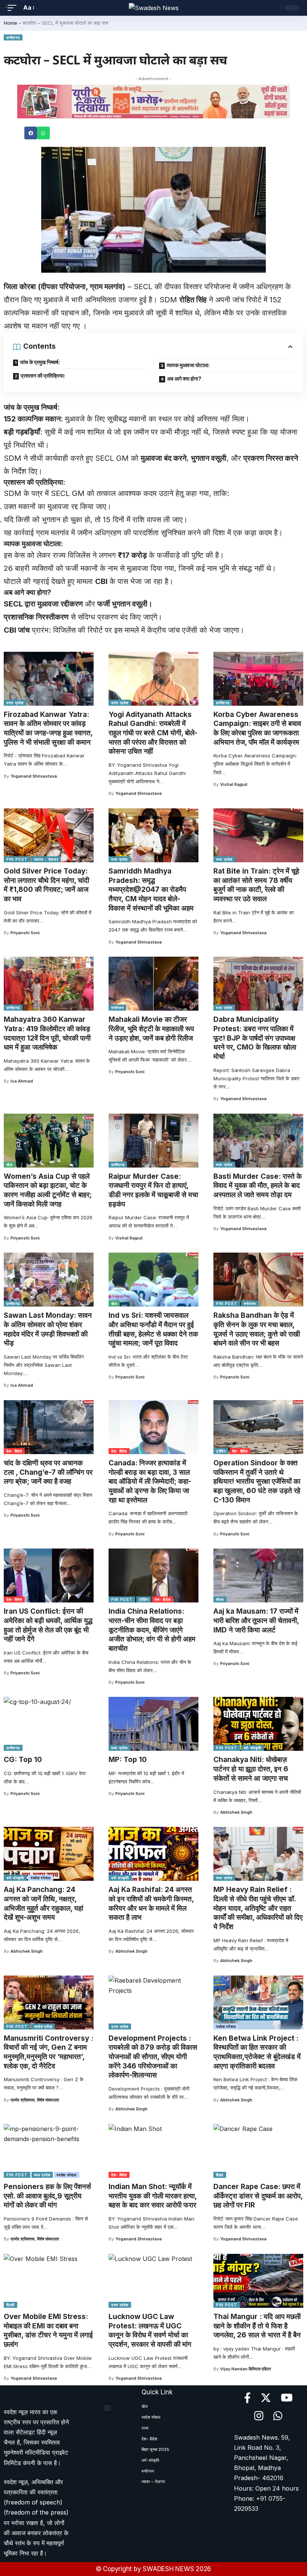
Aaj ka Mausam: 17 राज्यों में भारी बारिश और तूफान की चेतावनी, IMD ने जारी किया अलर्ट (256, 1620)
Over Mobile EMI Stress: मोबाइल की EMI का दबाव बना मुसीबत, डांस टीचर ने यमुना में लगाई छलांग (48, 2330)
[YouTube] (287, 2398)
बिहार (220, 2175)
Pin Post (17, 859)
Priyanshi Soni (25, 933)
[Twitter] (266, 2398)
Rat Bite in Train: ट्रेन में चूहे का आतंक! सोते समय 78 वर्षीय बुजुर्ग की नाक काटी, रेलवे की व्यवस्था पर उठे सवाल (256, 885)
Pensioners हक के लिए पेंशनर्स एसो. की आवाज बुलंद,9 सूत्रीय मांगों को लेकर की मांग (47, 2196)
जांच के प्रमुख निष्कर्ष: (40, 362)
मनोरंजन (118, 1008)
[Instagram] (259, 2416)
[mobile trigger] (14, 8)
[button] (31, 133)
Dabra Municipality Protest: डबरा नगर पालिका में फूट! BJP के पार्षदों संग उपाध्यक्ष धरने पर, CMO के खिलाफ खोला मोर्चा (255, 1038)
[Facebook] (247, 2398)
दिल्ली (10, 2305)
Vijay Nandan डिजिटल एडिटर (246, 2369)
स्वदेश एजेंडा (43, 2026)
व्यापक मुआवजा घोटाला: (188, 365)
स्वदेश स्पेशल (41, 1878)
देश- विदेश (14, 1451)
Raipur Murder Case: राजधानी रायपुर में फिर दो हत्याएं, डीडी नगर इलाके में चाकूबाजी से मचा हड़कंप (153, 1190)
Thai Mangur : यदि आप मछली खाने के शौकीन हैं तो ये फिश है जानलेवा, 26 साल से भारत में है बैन (257, 2326)
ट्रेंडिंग (221, 1451)
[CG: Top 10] (49, 1724)
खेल (9, 1165)
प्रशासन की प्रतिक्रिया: (43, 376)
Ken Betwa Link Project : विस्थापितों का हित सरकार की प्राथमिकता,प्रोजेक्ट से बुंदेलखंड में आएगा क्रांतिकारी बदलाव (257, 2052)
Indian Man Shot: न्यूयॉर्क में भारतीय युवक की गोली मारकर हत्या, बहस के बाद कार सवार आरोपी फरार (153, 2196)
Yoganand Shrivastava (34, 776)
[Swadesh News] (154, 8)
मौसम (220, 1599)
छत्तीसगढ (13, 37)
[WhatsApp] (278, 2416)
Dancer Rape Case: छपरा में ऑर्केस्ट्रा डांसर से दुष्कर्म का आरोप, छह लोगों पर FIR (258, 2196)
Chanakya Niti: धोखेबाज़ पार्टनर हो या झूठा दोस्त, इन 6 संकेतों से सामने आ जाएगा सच (251, 1769)
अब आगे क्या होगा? (184, 379)
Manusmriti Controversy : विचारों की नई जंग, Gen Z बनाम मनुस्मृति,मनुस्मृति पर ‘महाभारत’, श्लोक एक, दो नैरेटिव (48, 2052)
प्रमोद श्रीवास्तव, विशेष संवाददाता (35, 2100)
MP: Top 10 (128, 1760)
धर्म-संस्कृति (253, 1748)
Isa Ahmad (22, 1081)
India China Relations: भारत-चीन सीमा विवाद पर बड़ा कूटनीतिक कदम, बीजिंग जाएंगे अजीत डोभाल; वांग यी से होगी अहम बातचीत (152, 1630)
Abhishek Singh (236, 1812)
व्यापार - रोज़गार (46, 859)
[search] (273, 8)
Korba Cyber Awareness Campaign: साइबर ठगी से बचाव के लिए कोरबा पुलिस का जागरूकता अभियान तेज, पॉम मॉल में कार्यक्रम (257, 728)
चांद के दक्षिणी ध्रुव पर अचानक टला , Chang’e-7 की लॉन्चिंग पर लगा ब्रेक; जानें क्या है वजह (48, 1472)
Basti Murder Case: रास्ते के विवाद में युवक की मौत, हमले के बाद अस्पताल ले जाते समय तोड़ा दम (258, 1186)
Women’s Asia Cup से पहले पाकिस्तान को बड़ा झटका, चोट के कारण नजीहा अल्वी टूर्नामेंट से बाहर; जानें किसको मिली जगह (48, 1190)
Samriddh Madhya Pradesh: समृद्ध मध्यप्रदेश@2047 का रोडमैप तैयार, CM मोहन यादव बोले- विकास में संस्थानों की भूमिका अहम (151, 890)
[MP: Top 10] (153, 1724)
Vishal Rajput (234, 784)
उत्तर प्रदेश (15, 703)
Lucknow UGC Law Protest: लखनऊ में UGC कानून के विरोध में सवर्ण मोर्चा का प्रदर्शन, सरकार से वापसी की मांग (150, 2330)
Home (10, 23)
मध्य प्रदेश (119, 859)
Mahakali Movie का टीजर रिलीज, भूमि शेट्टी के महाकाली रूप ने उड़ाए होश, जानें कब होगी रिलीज (151, 1029)
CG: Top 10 (23, 1760)
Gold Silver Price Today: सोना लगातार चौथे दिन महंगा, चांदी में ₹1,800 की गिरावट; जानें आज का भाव (46, 885)
